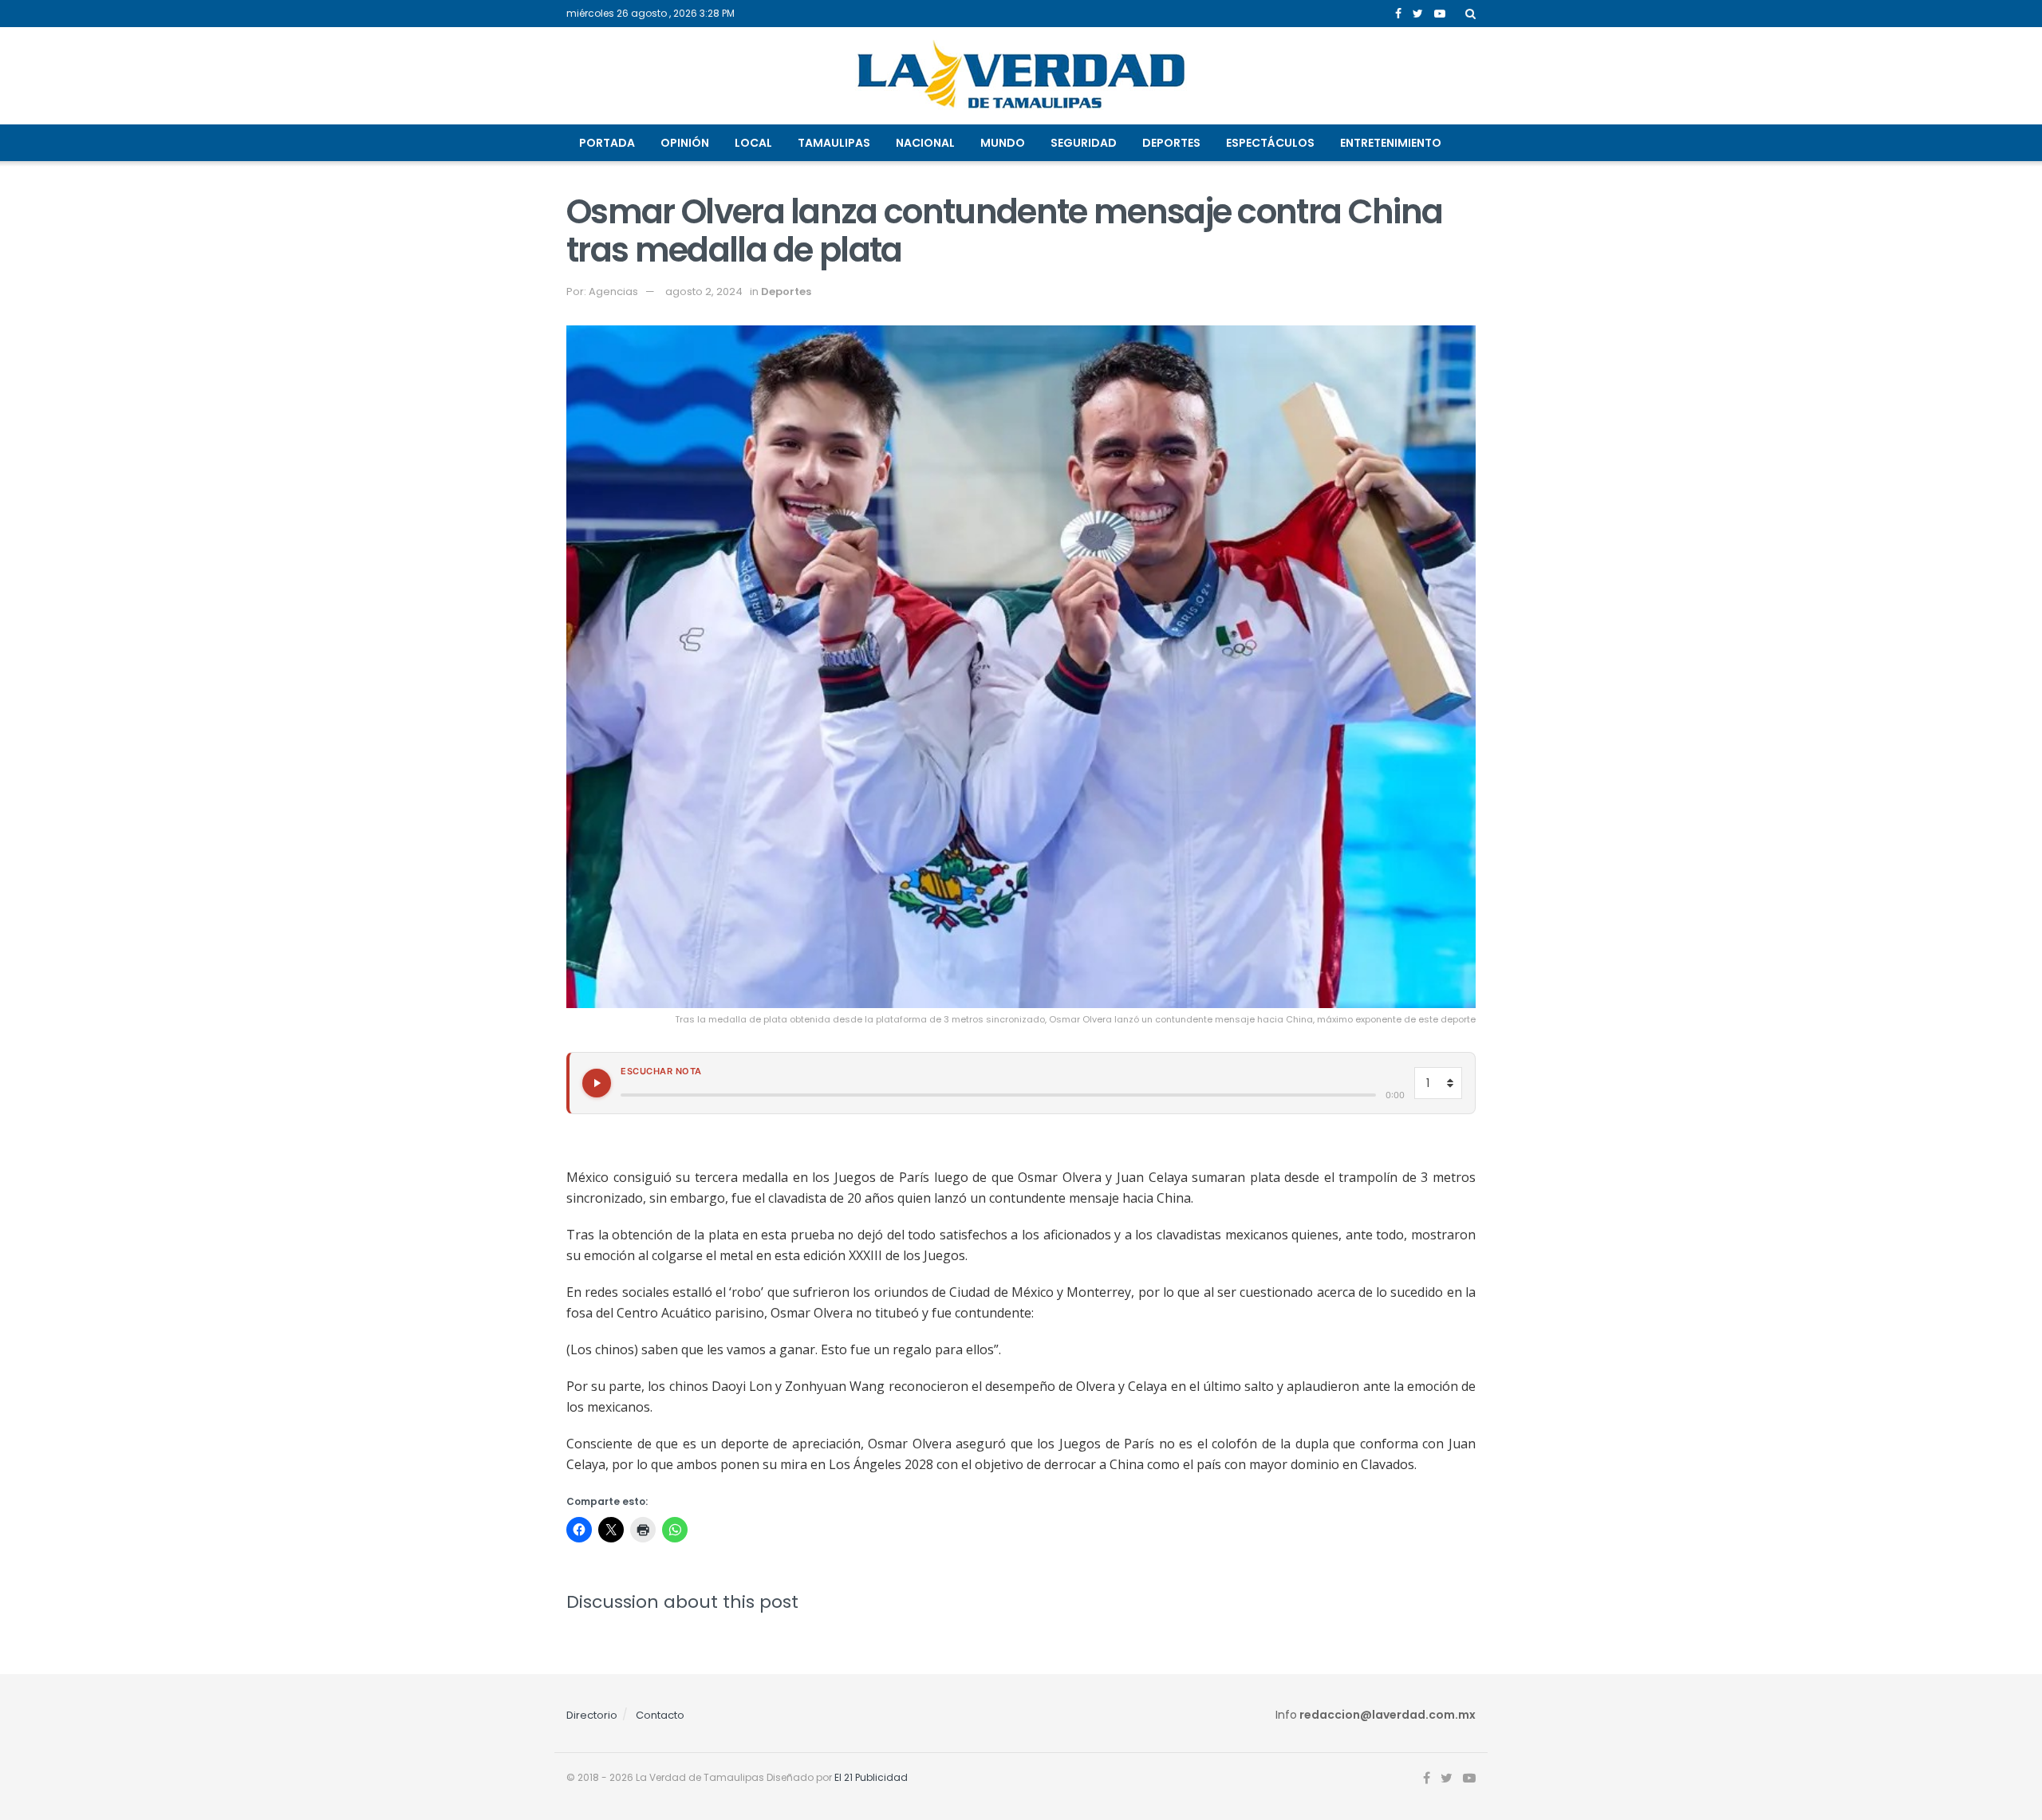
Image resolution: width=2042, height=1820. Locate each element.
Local (753, 143)
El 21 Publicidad (871, 1777)
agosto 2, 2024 (704, 292)
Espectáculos (1270, 143)
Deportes (1171, 143)
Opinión (685, 143)
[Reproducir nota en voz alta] (597, 1083)
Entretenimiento (1391, 143)
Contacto (660, 1715)
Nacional (925, 143)
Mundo (1003, 143)
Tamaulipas (834, 143)
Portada (607, 143)
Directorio (592, 1715)
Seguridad (1084, 143)
